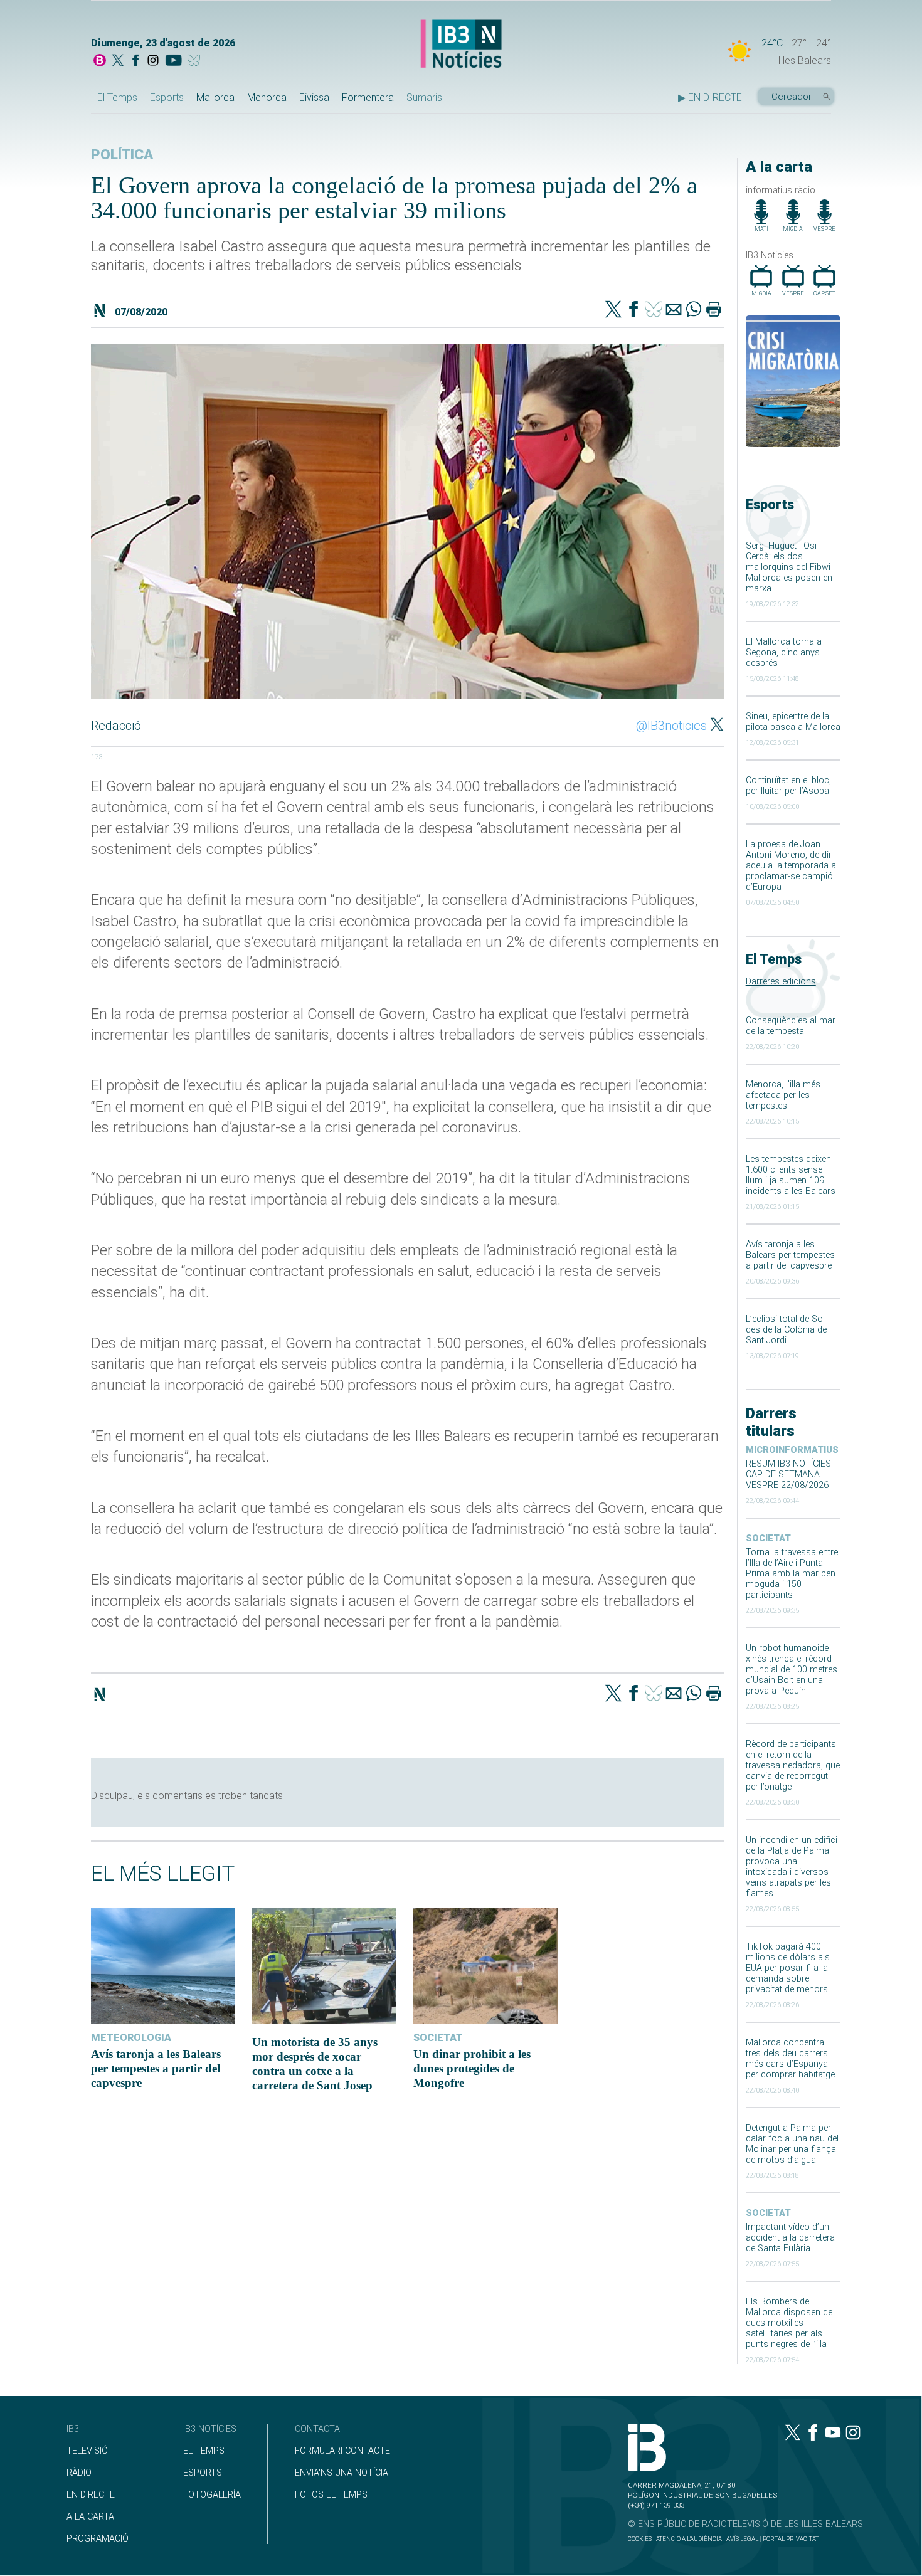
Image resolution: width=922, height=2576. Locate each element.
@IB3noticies (671, 726)
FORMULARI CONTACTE (342, 2451)
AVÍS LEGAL (742, 2539)
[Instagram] (153, 61)
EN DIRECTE (91, 2495)
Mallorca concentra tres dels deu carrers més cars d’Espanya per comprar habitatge (790, 2059)
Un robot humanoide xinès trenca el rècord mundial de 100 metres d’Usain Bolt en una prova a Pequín (792, 1670)
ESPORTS (203, 2473)
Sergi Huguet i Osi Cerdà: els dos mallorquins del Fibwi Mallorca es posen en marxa (789, 567)
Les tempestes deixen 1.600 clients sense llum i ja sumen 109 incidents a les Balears (791, 1175)
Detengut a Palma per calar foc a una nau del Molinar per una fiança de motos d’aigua (792, 2144)
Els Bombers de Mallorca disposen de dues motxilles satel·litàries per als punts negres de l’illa (789, 2323)
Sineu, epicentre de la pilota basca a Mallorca (793, 722)
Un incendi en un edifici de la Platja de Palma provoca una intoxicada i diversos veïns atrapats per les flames (792, 1867)
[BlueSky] (196, 61)
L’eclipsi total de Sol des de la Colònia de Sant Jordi (786, 1330)
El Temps (117, 98)
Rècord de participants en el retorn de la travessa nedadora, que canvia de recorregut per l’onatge (793, 1766)
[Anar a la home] (100, 61)
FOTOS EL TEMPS (331, 2495)
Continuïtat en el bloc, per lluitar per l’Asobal (788, 786)
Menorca (267, 98)
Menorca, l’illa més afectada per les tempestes (783, 1095)
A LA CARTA (90, 2517)
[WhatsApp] (694, 310)
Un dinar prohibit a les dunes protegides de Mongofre (472, 2068)
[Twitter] (613, 310)
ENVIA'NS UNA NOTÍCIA (342, 2473)
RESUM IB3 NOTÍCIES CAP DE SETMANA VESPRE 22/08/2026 (788, 1475)
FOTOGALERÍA (212, 2495)
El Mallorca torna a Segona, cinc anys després (784, 652)
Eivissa (314, 98)
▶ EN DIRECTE (710, 98)
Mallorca (215, 98)
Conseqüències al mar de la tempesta (791, 1026)
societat (768, 1539)
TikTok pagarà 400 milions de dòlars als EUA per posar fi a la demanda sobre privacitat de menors (788, 1968)
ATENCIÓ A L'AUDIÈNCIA (689, 2539)
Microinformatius (792, 1450)
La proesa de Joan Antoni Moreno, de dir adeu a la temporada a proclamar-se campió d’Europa (791, 866)
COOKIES (640, 2539)
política (122, 155)
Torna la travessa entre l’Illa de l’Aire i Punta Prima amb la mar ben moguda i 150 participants (792, 1574)
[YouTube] (173, 61)
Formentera (368, 98)
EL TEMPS (204, 2451)
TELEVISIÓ (87, 2451)
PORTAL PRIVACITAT (791, 2539)
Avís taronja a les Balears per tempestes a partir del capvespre (790, 1255)
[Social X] (118, 61)
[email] (674, 310)
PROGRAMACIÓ (98, 2539)
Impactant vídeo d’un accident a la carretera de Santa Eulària (790, 2238)
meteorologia (131, 2038)
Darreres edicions (781, 982)
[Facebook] (135, 61)
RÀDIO (79, 2473)
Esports (167, 98)
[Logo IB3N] (461, 45)
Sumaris (424, 98)
